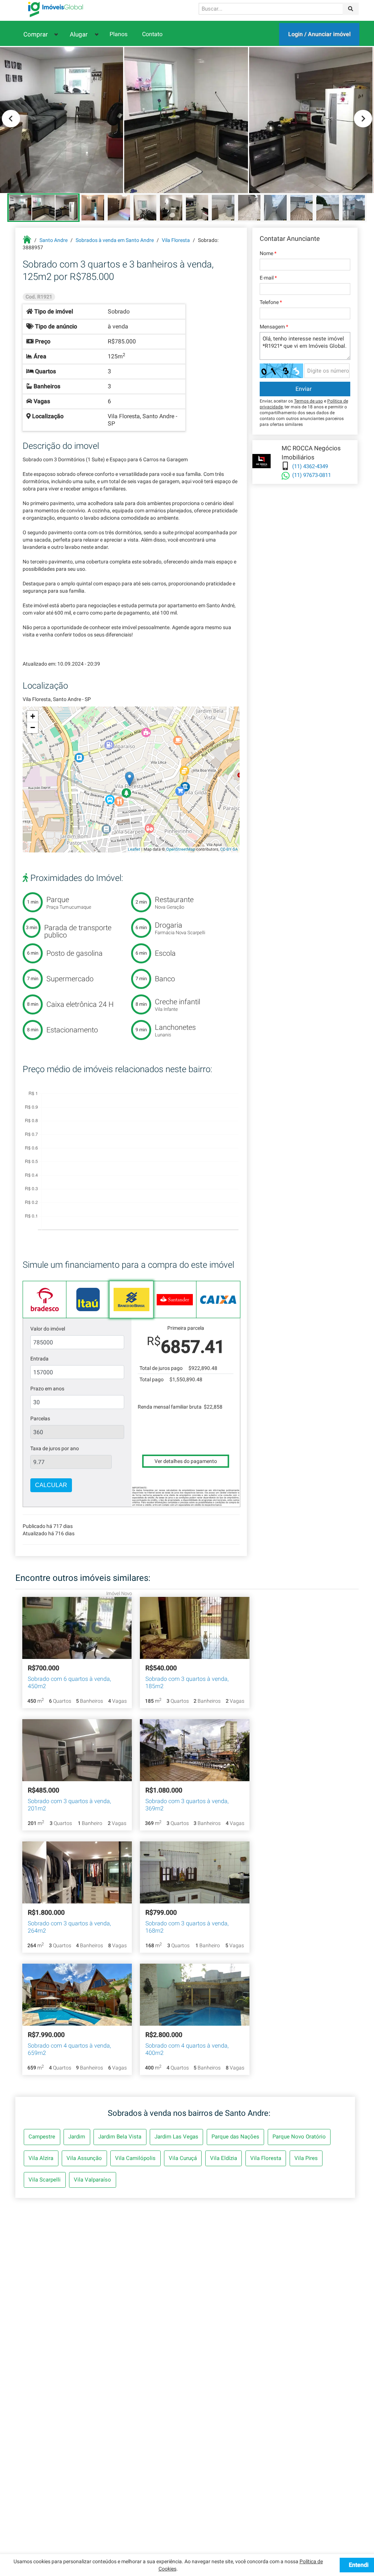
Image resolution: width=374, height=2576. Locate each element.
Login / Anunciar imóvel (319, 34)
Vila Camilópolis (135, 2158)
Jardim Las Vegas (176, 2137)
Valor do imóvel (48, 1329)
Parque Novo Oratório (299, 2137)
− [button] (33, 727)
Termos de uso (308, 401)
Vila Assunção (84, 2158)
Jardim (77, 2137)
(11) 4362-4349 (310, 466)
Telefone (271, 302)
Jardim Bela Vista (120, 2137)
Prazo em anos (47, 1389)
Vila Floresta (266, 2158)
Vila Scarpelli (45, 2180)
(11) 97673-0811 (312, 475)
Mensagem (274, 327)
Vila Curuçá (183, 2158)
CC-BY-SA (229, 849)
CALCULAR (51, 1485)
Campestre (42, 2137)
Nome (268, 253)
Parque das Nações (235, 2137)
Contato (152, 34)
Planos (119, 34)
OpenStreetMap (181, 849)
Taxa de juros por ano (55, 1448)
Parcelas (40, 1418)
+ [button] (33, 716)
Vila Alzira (41, 2158)
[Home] (56, 9)
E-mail (268, 278)
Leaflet (134, 849)
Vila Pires (306, 2158)
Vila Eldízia (224, 2158)
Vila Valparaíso (92, 2180)
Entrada (39, 1359)
